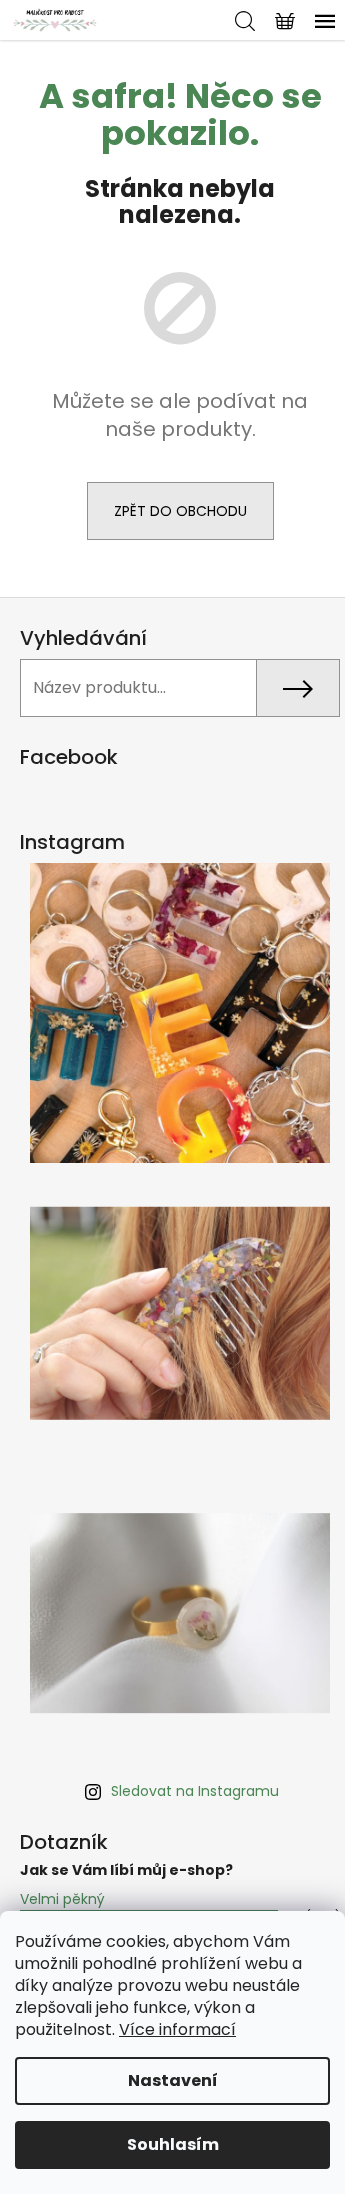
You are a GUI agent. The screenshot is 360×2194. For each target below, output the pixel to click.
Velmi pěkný (62, 1899)
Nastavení (173, 2080)
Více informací (177, 2029)
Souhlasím (173, 2144)
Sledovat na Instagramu (195, 1791)
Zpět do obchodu (180, 511)
